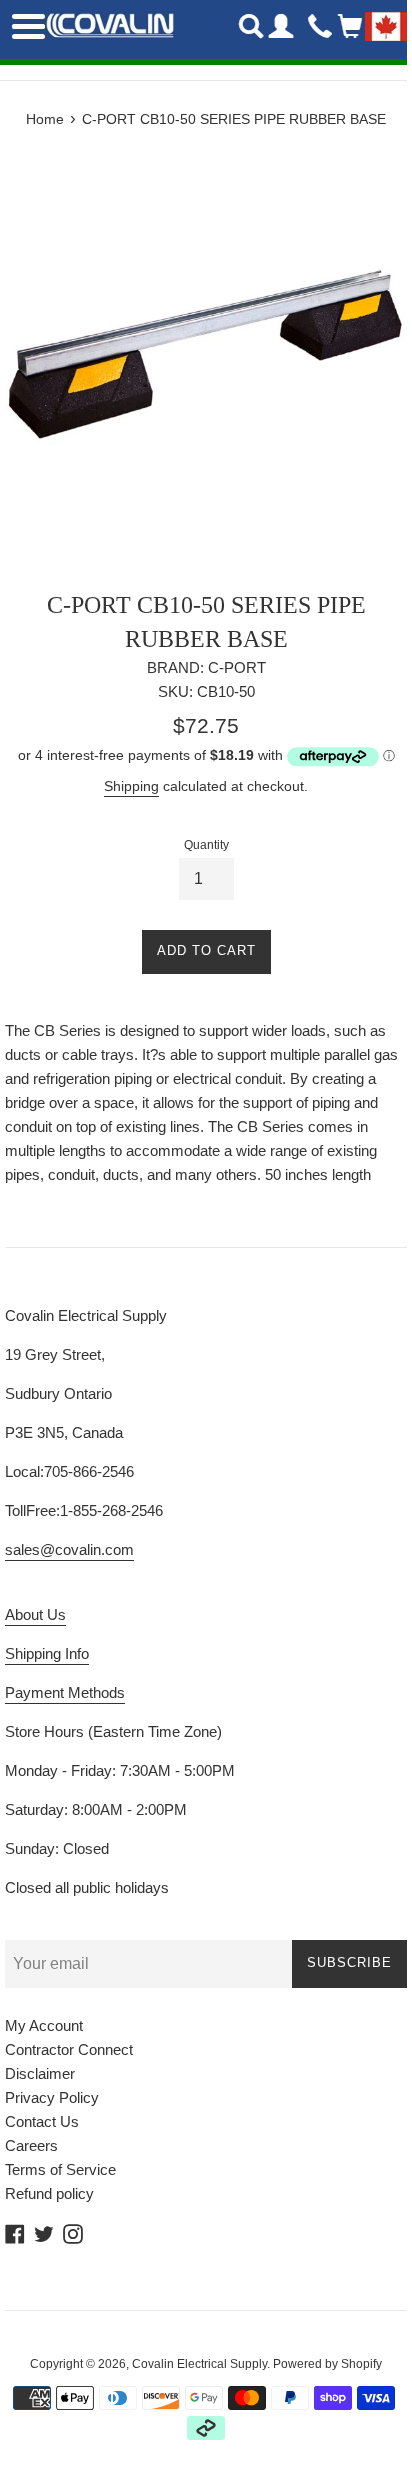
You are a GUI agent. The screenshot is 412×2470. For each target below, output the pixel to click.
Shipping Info (47, 1653)
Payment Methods (65, 1692)
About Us (35, 1614)
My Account (44, 2025)
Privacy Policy (52, 2097)
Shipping (131, 786)
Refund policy (49, 2193)
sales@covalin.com (69, 1549)
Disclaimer (40, 2073)
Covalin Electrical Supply (199, 2364)
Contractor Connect (69, 2049)
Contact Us (42, 2121)
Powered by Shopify (327, 2364)
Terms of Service (60, 2169)
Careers (31, 2145)
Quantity (206, 845)
